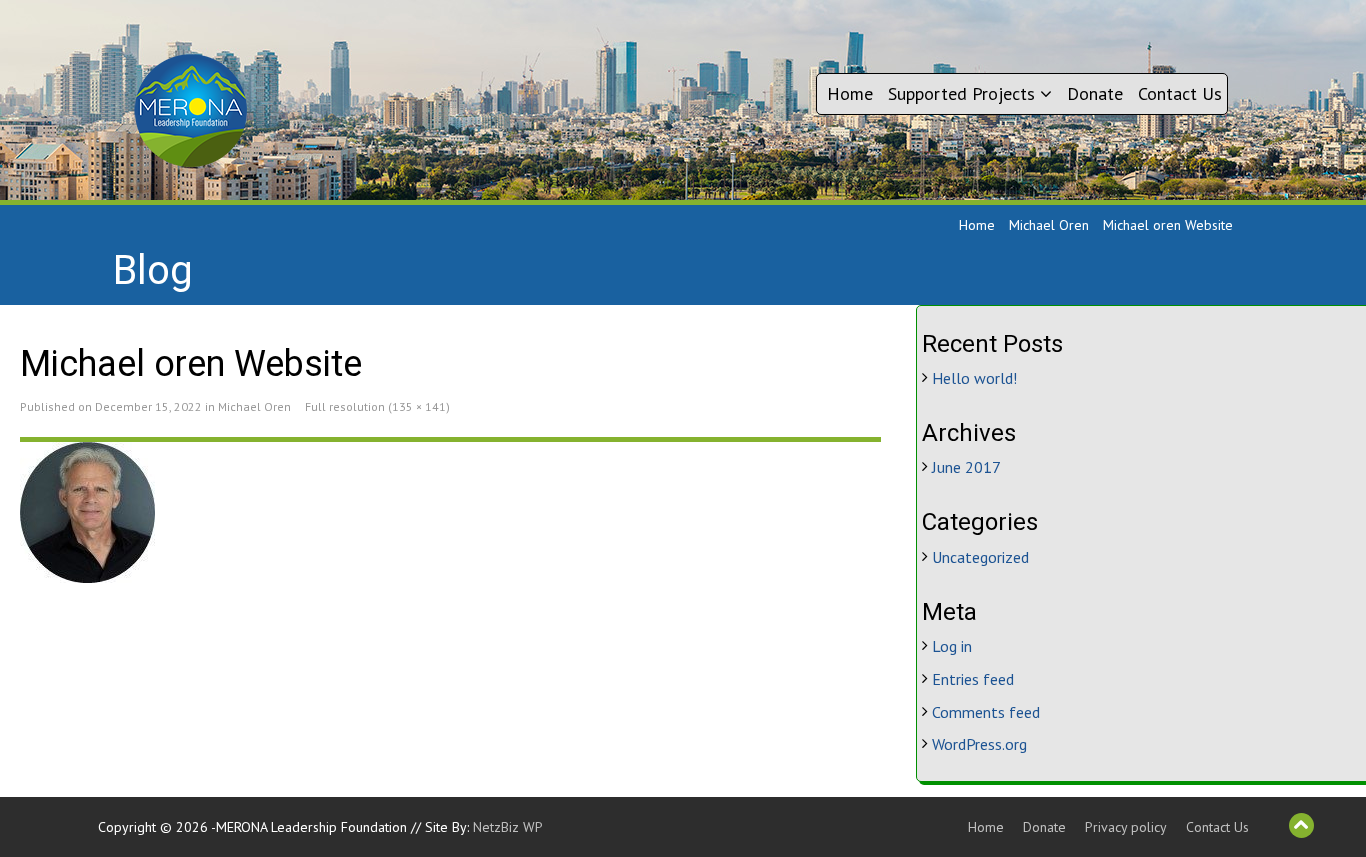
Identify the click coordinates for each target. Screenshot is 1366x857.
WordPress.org (979, 744)
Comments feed (986, 712)
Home (850, 93)
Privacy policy (1126, 827)
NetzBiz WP (508, 827)
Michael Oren (1049, 225)
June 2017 (966, 467)
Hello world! (974, 378)
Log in (952, 646)
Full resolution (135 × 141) (377, 406)
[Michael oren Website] (450, 512)
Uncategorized (980, 557)
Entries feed (973, 679)
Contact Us (1180, 93)
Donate (1095, 93)
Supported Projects (964, 93)
